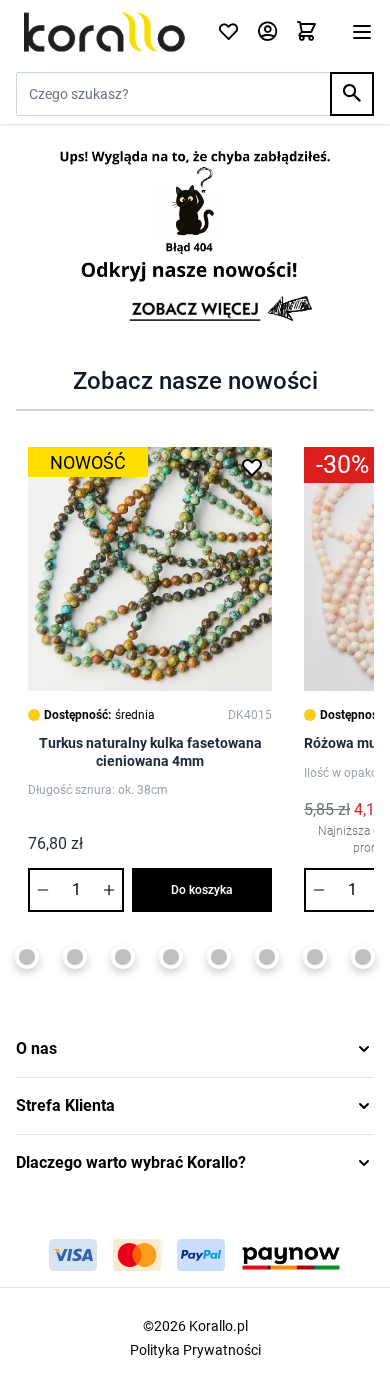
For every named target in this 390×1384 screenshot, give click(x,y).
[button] (195, 1049)
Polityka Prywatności (195, 1350)
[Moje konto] (267, 32)
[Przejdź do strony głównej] (104, 32)
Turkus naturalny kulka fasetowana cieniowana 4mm (150, 752)
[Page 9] (219, 957)
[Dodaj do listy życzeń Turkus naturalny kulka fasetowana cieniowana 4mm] (252, 467)
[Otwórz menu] (362, 32)
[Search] (352, 94)
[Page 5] (27, 957)
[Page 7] (123, 957)
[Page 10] (267, 957)
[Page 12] (363, 957)
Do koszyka (202, 890)
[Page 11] (315, 957)
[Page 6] (75, 957)
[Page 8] (171, 957)
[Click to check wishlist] (228, 32)
